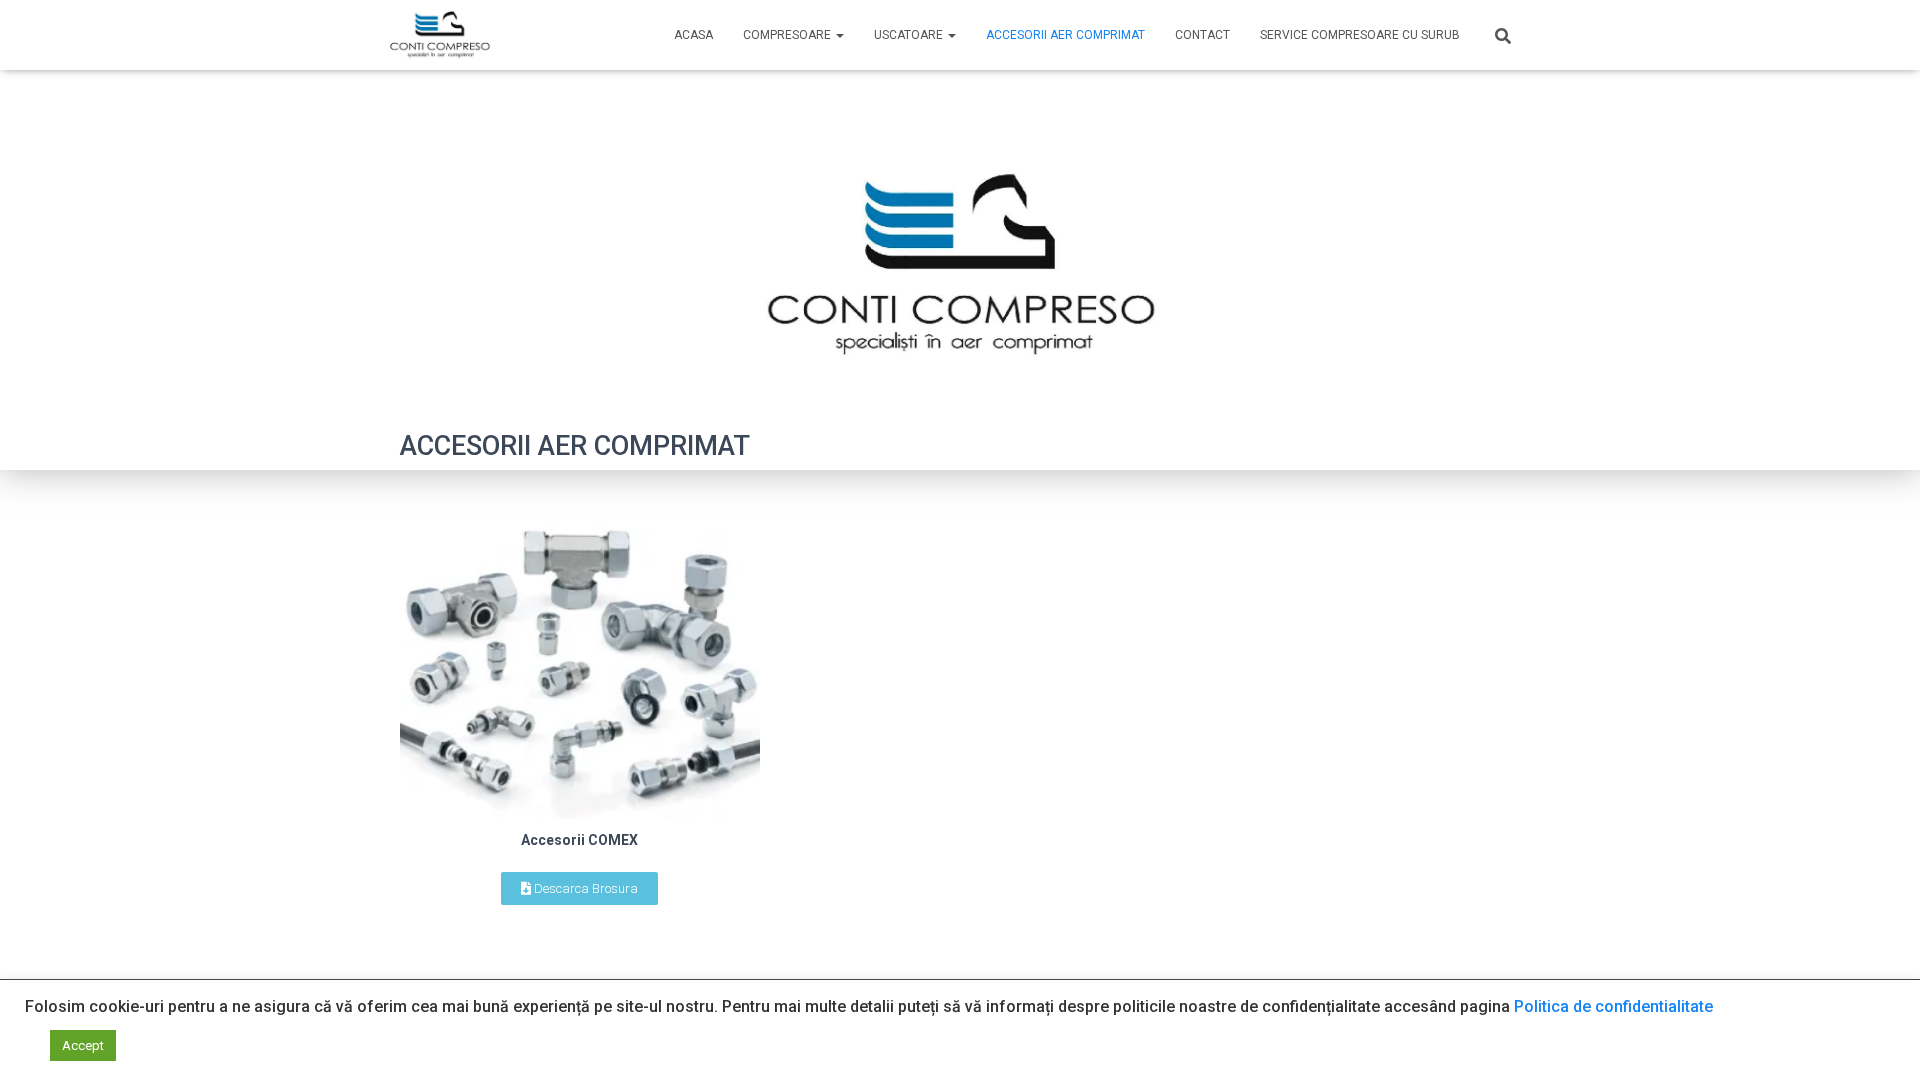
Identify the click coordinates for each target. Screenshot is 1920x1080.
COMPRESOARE (788, 35)
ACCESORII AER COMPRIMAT (1065, 35)
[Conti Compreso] (440, 35)
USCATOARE (910, 35)
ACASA (693, 35)
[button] (579, 888)
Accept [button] (83, 1045)
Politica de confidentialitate (1613, 1006)
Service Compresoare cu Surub (1360, 35)
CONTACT (1202, 35)
